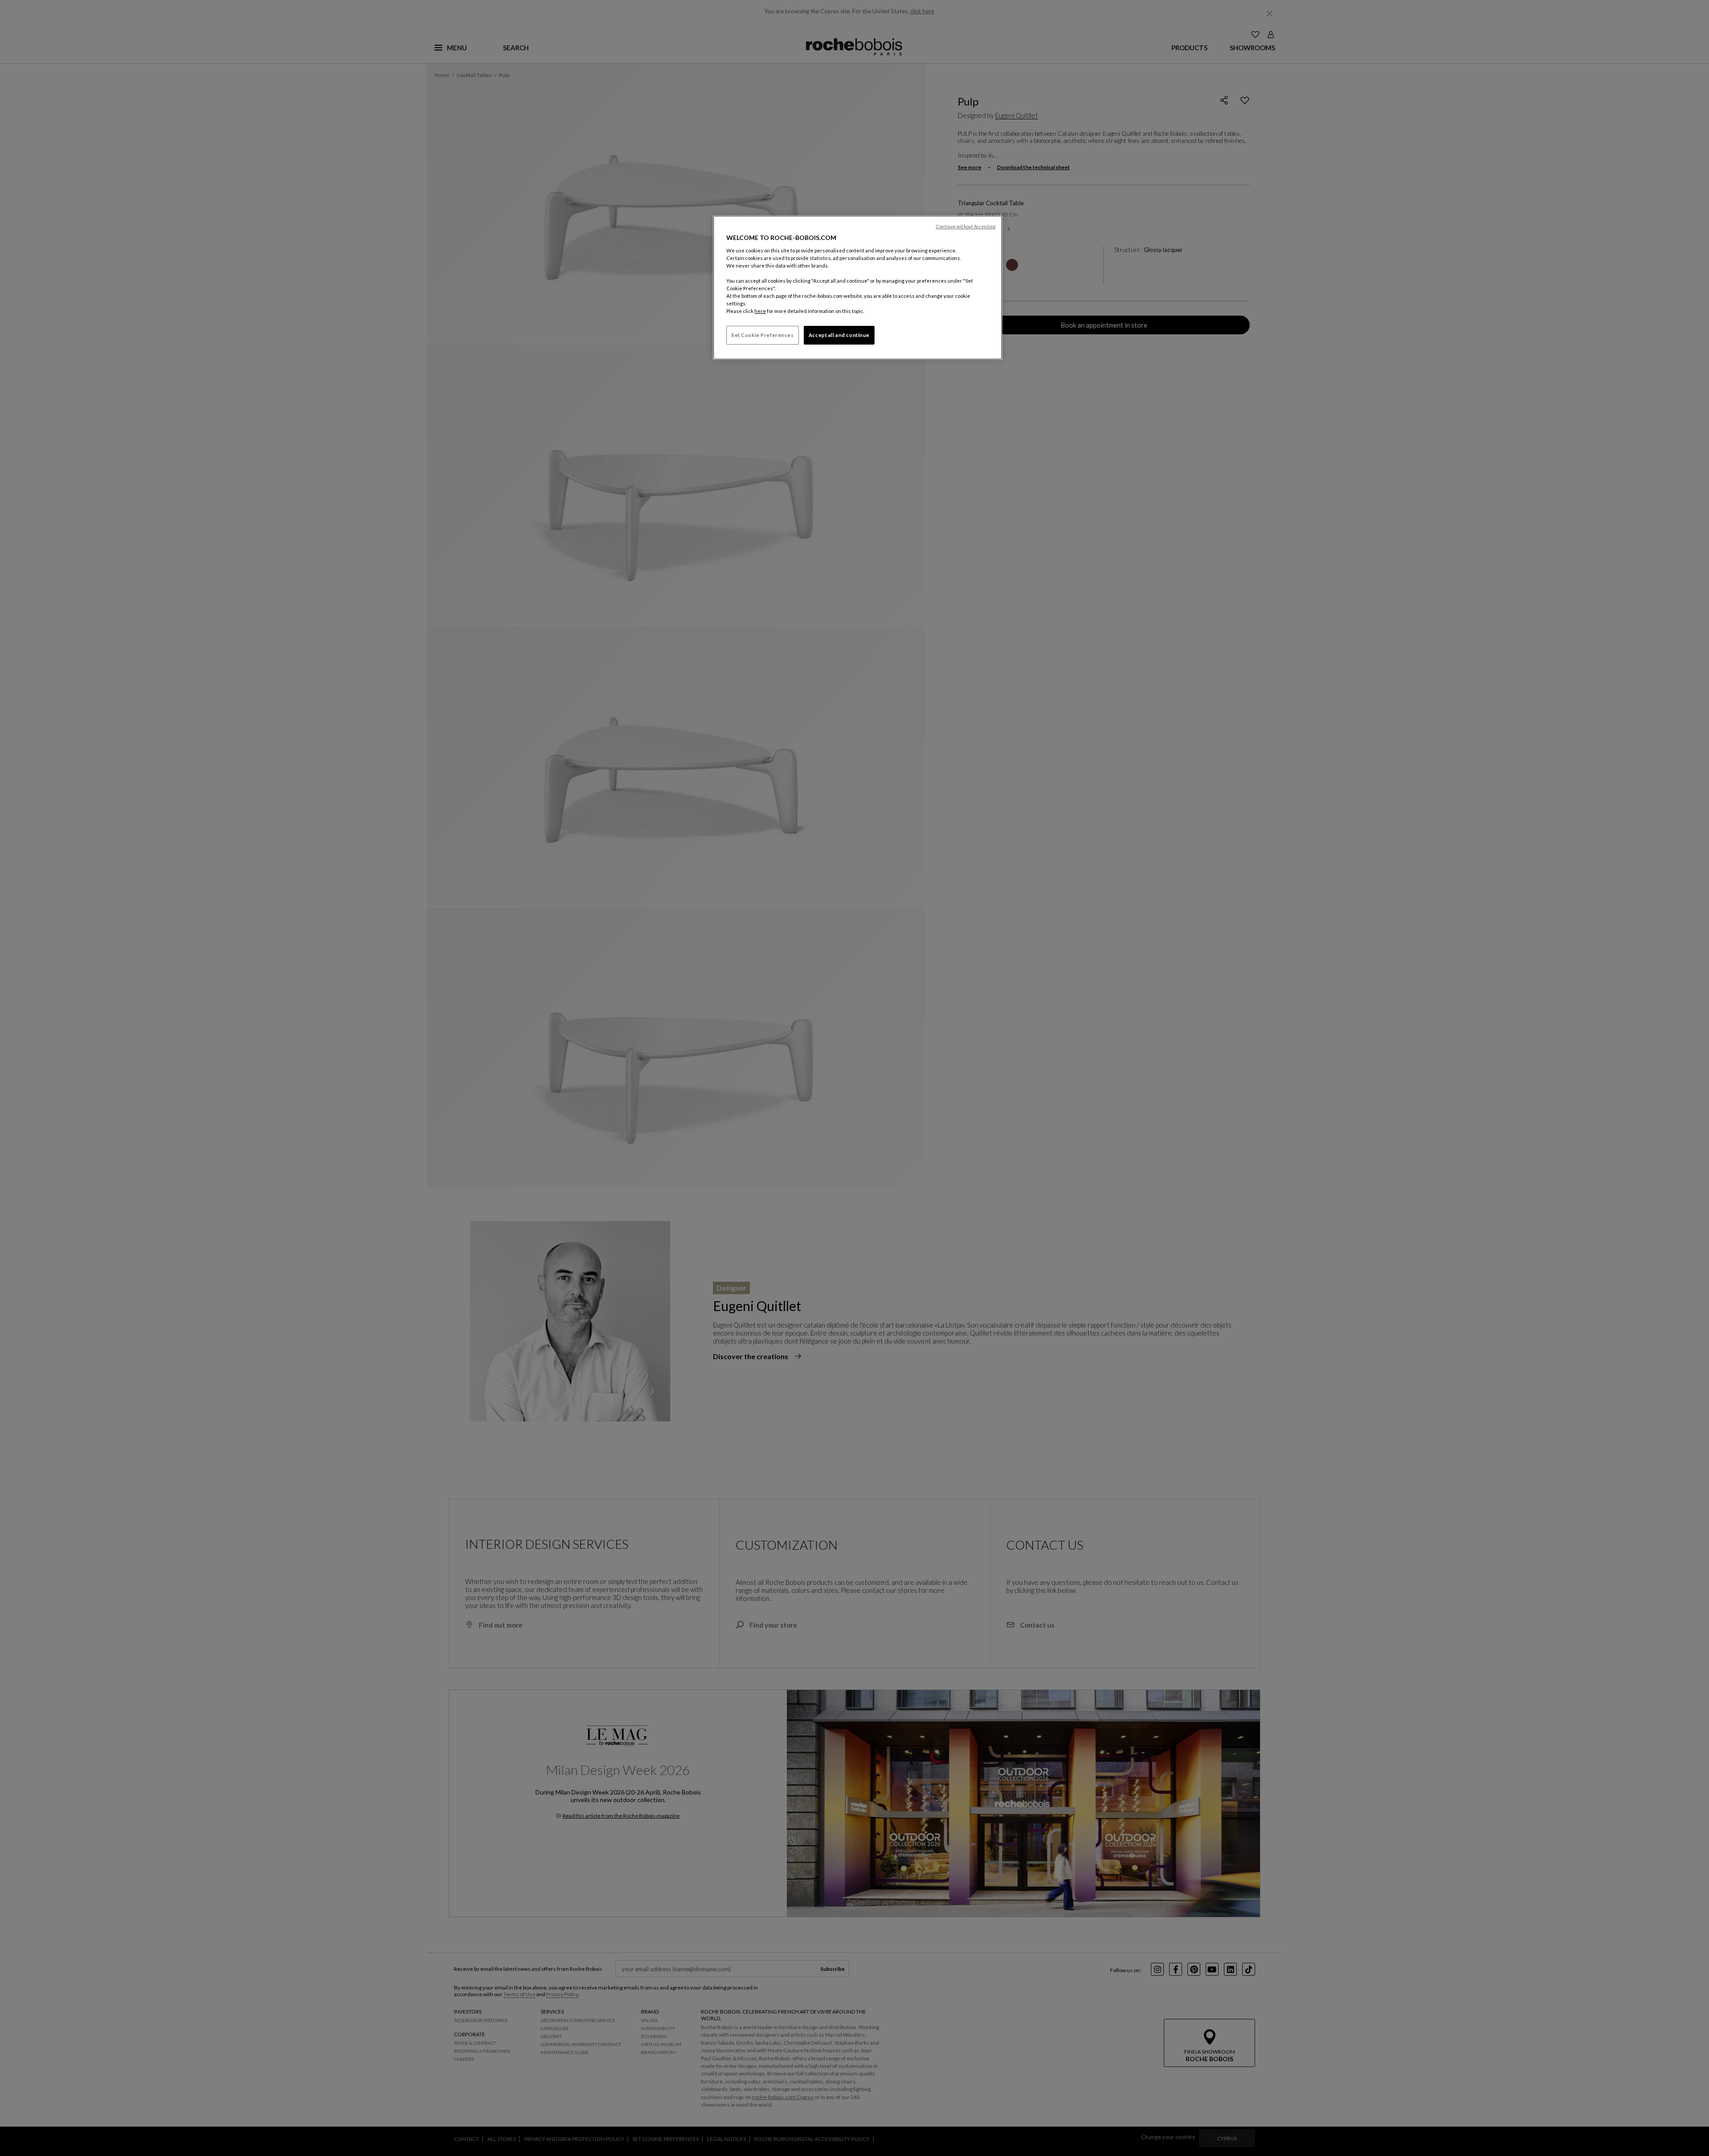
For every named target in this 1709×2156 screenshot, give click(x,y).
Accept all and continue (839, 335)
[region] (858, 288)
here (760, 311)
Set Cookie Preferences (763, 335)
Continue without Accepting (966, 227)
